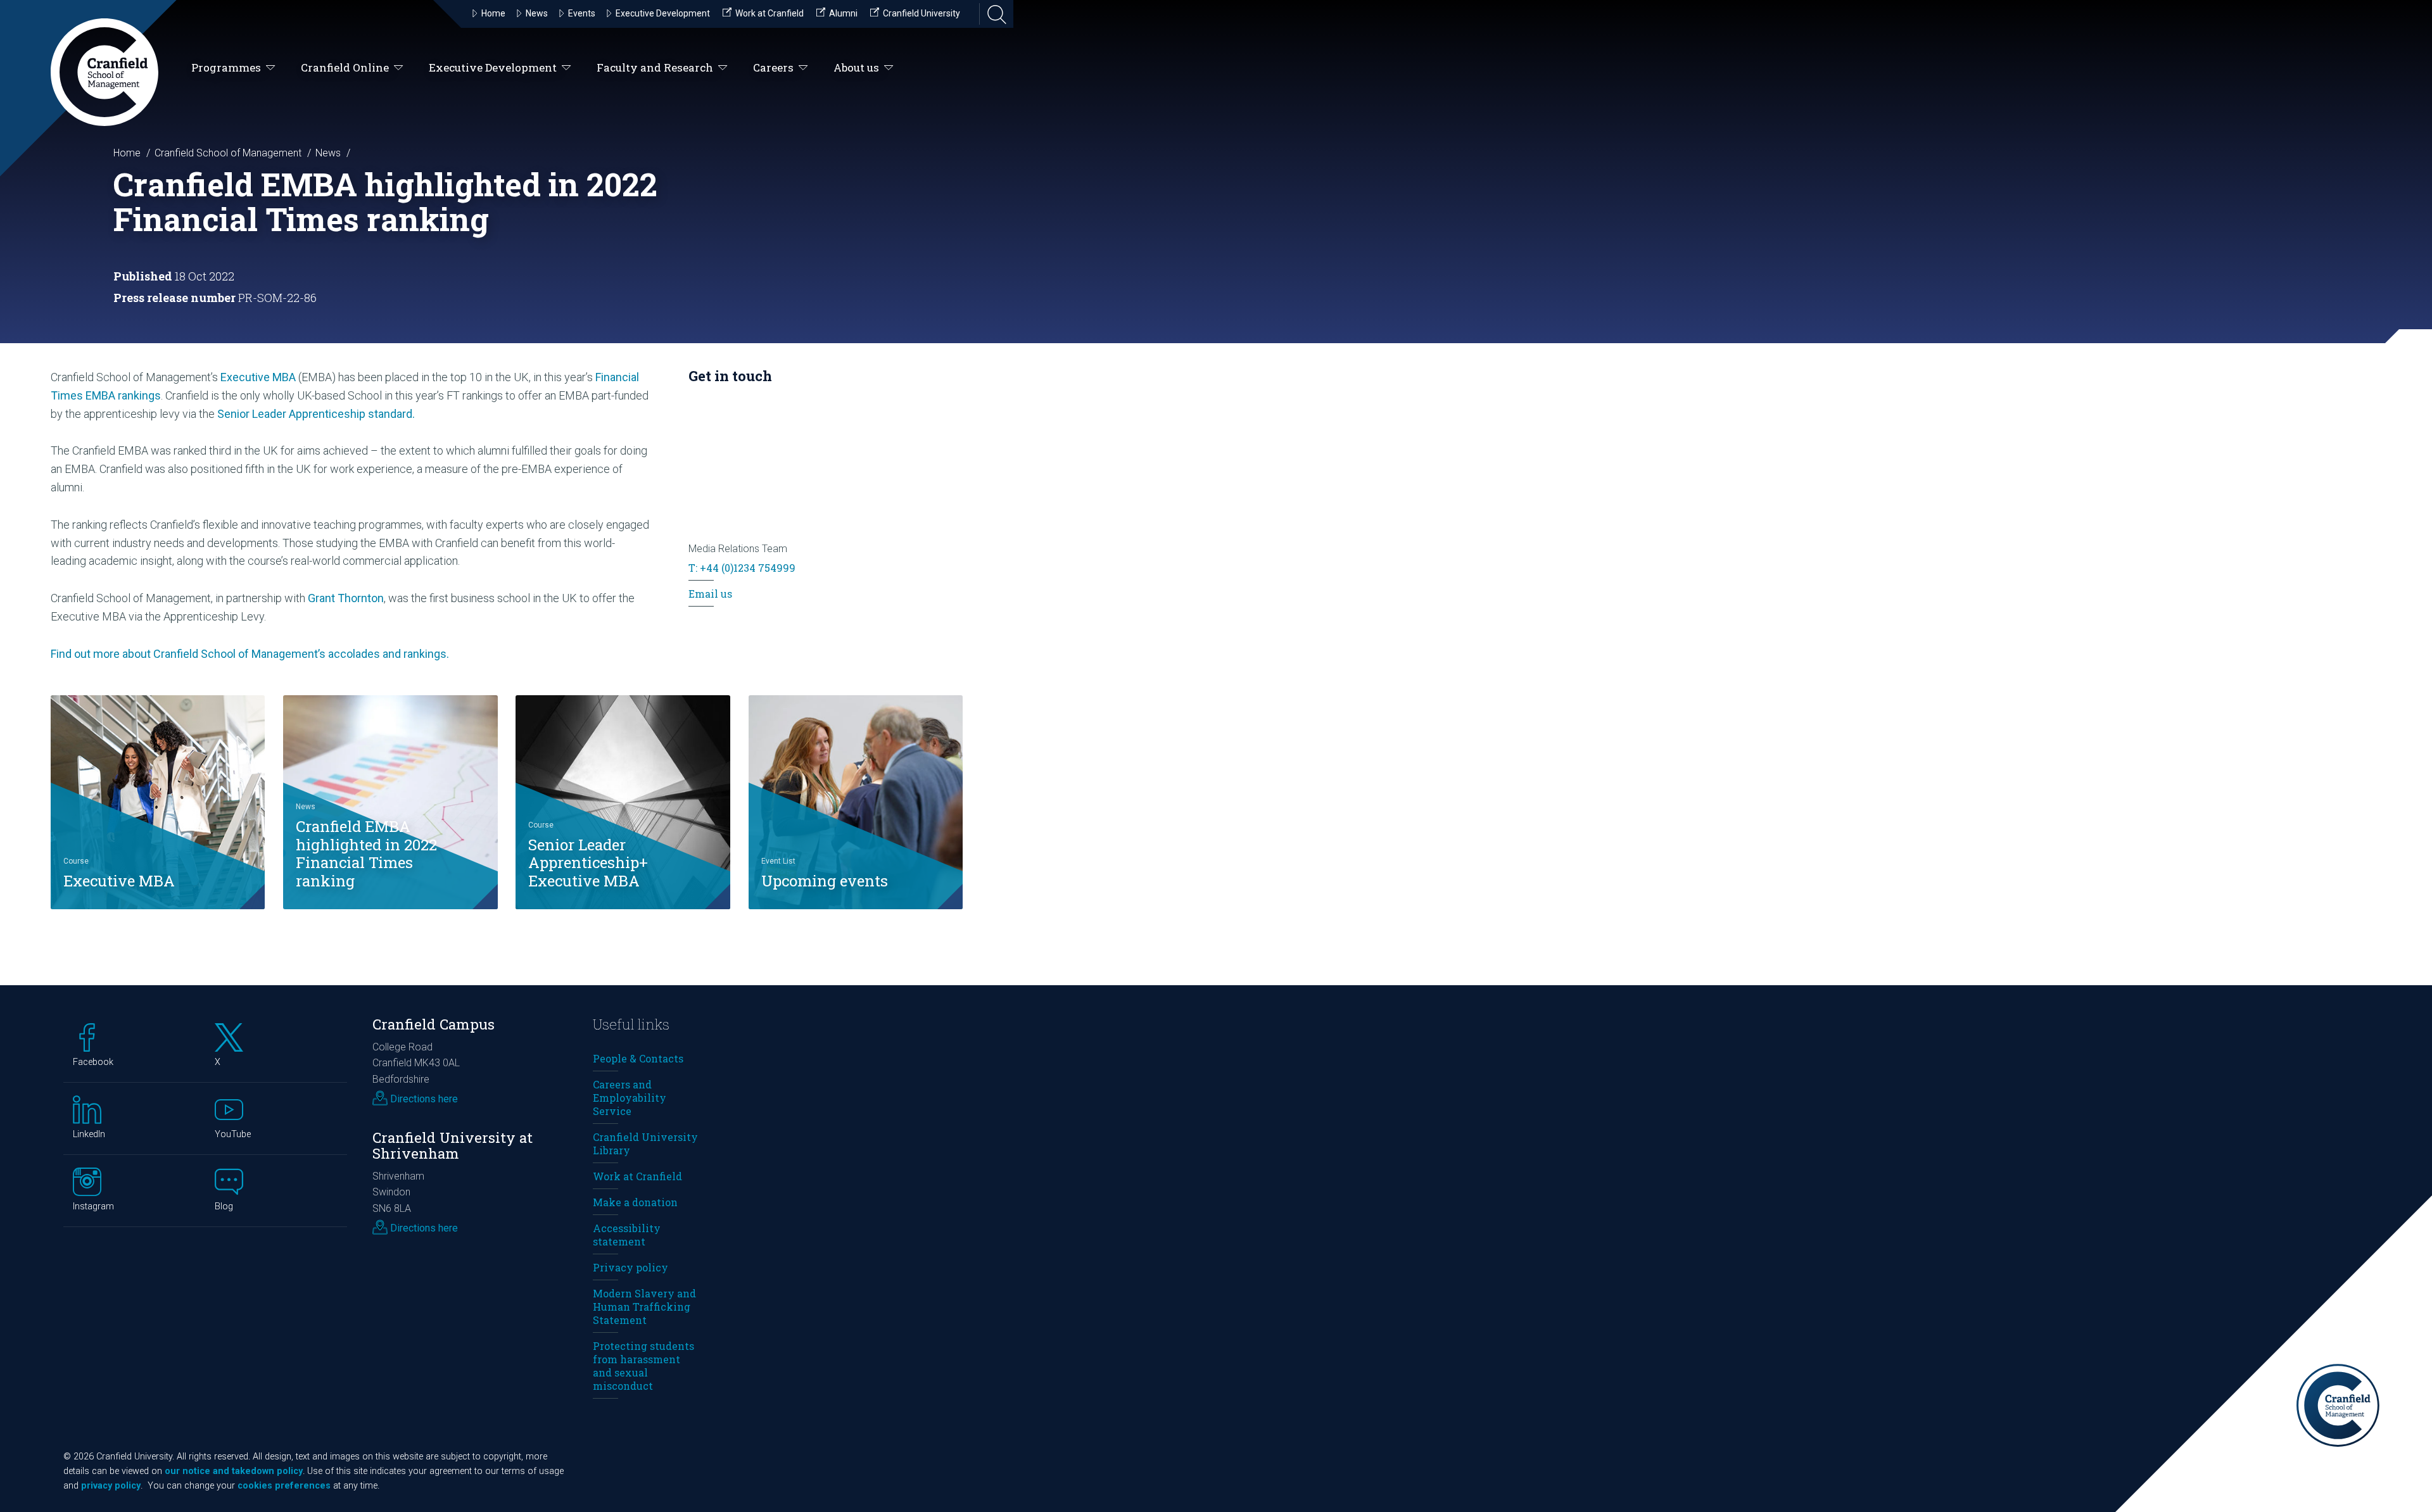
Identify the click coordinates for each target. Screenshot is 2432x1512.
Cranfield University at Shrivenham (453, 1145)
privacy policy (111, 1486)
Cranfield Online (345, 67)
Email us (710, 594)
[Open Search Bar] (993, 14)
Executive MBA (258, 377)
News (328, 153)
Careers (773, 67)
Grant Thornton (346, 598)
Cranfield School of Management (228, 153)
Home (127, 153)
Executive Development (493, 67)
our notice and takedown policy (234, 1471)
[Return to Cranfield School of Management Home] (104, 72)
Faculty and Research (655, 67)
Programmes (226, 67)
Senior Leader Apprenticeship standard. (316, 414)
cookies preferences (284, 1486)
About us (856, 67)
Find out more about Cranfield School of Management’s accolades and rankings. (250, 654)
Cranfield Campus (434, 1024)
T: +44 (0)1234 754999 (742, 568)
